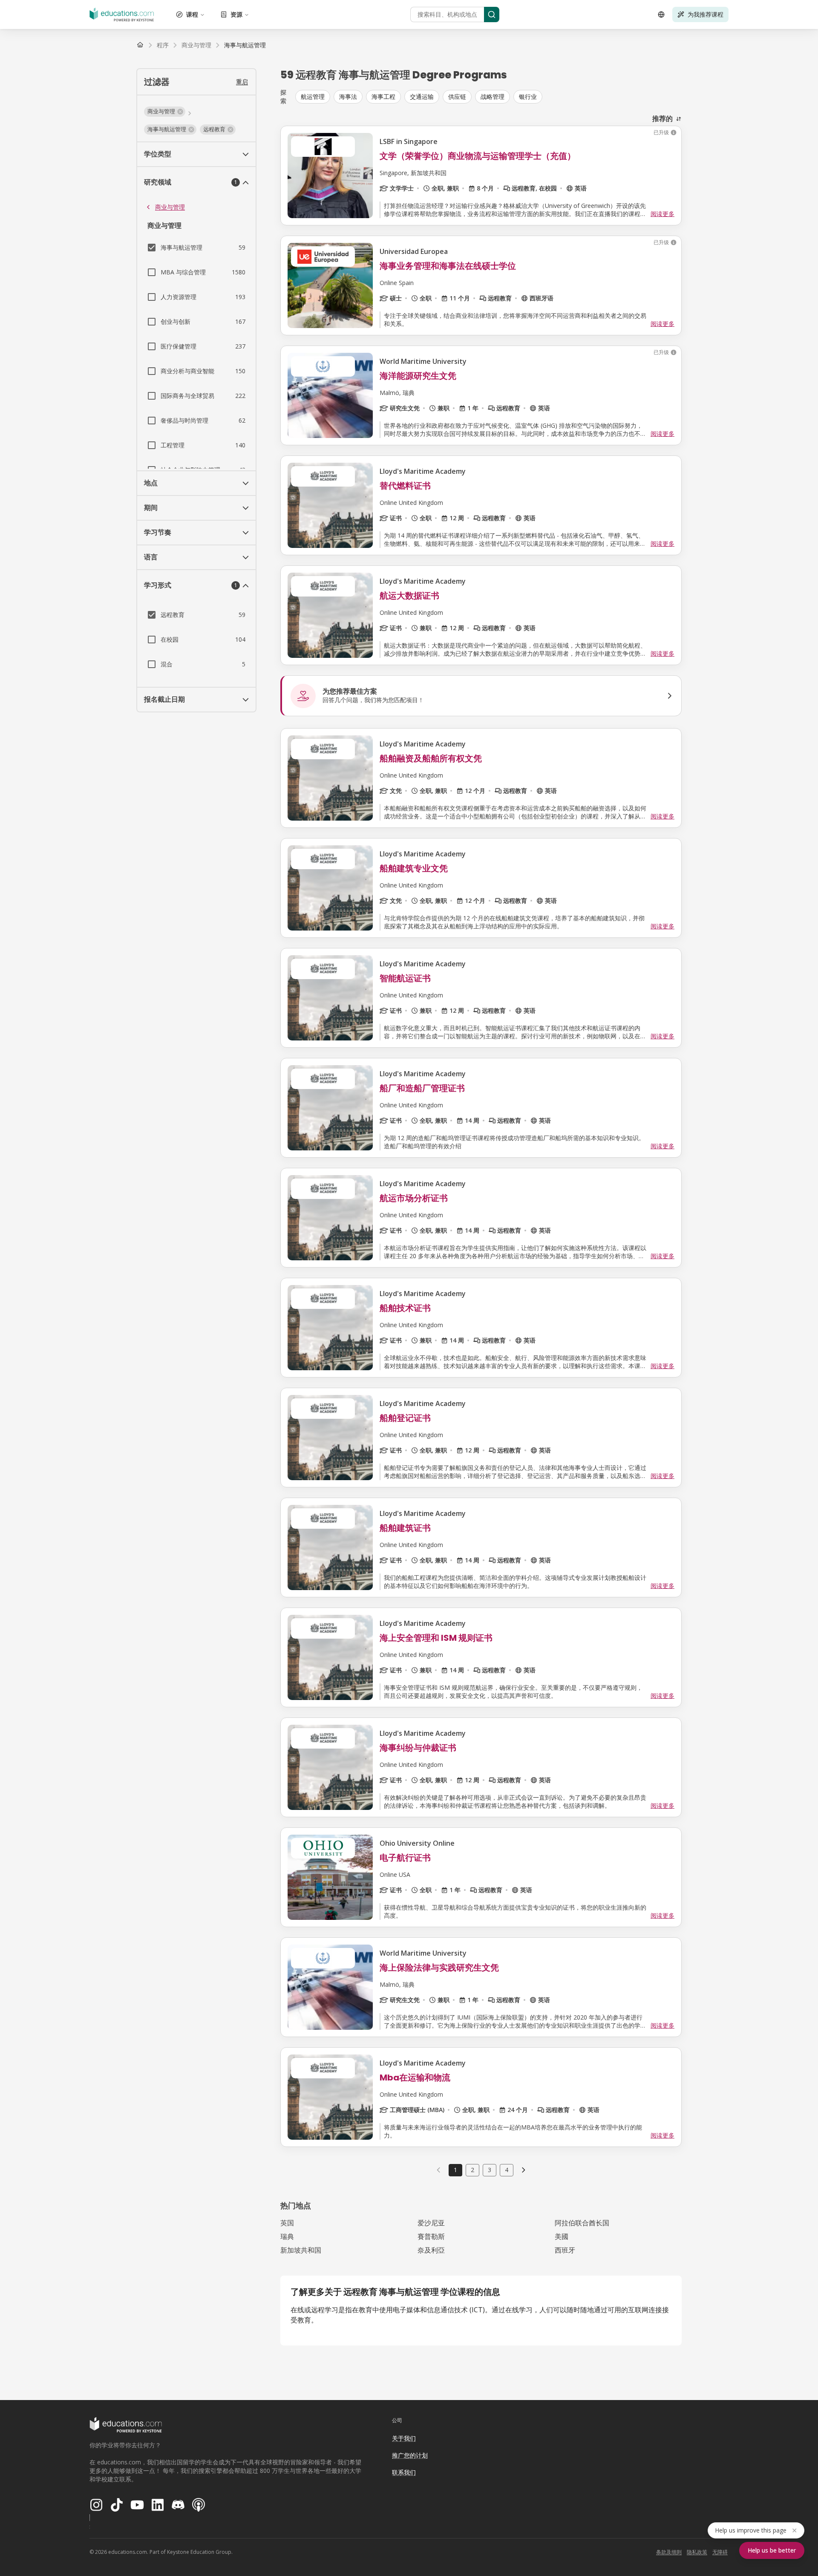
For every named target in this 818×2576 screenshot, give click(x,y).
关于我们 (404, 2438)
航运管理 (313, 97)
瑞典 (287, 2236)
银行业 (528, 97)
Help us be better (772, 2550)
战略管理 (493, 97)
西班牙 (565, 2250)
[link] (245, 45)
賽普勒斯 (431, 2236)
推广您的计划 (410, 2455)
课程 (192, 14)
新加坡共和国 (301, 2250)
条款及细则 (669, 2552)
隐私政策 (697, 2552)
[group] (488, 97)
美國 (562, 2236)
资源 (236, 14)
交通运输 (422, 97)
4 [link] (507, 2170)
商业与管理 (170, 207)
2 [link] (472, 2170)
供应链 (457, 97)
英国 (287, 2223)
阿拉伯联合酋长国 (582, 2223)
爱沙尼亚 (431, 2223)
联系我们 (404, 2472)
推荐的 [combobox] (662, 118)
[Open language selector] (661, 14)
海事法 (348, 97)
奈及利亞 (431, 2250)
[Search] (492, 14)
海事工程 (383, 97)
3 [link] (490, 2170)
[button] (165, 112)
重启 (242, 82)
